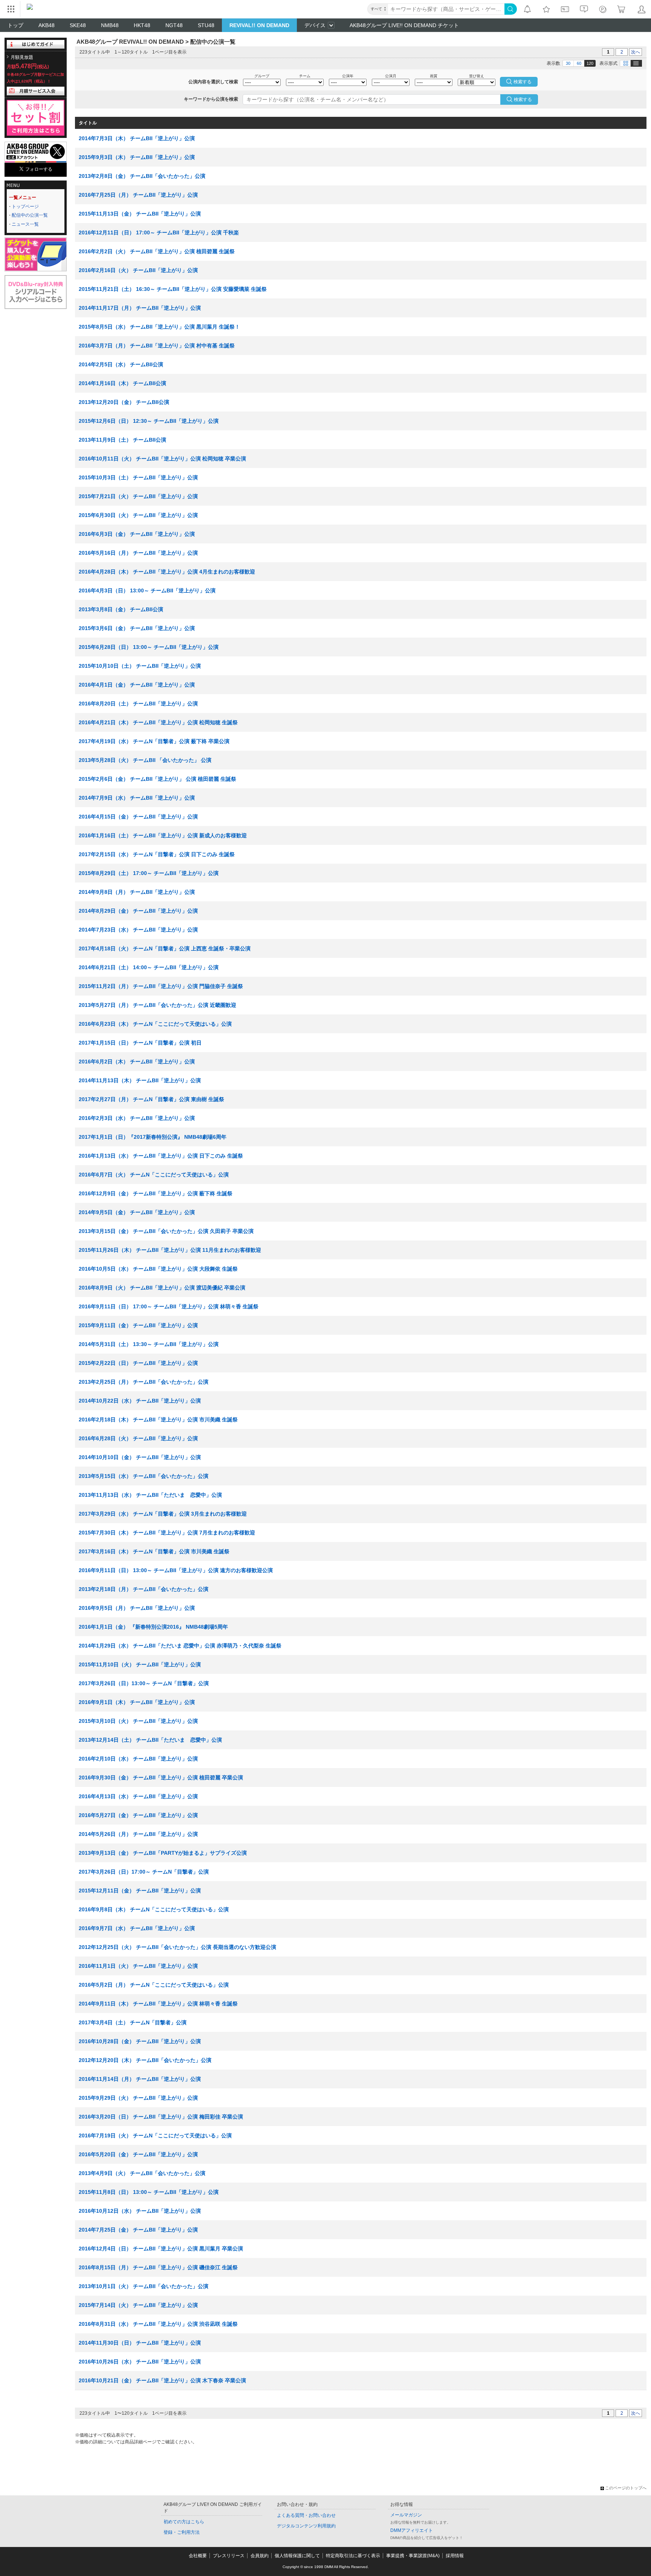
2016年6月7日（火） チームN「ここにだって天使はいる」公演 (154, 1175)
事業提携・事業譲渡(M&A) (413, 2556)
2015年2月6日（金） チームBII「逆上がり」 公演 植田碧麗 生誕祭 (157, 779)
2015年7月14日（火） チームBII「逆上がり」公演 (138, 2305)
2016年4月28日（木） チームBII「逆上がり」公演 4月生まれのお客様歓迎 (167, 572)
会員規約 (260, 2556)
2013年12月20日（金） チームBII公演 (124, 402)
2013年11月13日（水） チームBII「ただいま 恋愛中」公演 (150, 1495)
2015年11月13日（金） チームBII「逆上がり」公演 (140, 214)
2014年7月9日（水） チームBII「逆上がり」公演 (137, 798)
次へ (636, 52)
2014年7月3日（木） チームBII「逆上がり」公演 (137, 138)
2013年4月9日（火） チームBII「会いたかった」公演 (142, 2173)
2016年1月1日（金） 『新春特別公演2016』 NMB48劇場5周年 (153, 1627)
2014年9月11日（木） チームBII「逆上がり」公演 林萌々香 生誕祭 (158, 2004)
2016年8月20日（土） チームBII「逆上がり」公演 (138, 704)
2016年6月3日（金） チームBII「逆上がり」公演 (137, 534)
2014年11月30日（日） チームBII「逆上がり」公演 (140, 2343)
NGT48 (174, 25)
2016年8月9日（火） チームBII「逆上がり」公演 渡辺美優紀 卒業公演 (162, 1288)
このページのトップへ (626, 2488)
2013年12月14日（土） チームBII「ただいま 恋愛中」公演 (150, 1740)
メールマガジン (406, 2515)
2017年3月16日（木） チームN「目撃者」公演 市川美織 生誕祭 (154, 1551)
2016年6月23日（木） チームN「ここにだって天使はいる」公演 (155, 1024)
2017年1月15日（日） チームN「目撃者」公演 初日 (140, 1043)
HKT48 (142, 25)
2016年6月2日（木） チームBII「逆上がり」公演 (137, 1062)
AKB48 (47, 25)
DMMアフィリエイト (412, 2530)
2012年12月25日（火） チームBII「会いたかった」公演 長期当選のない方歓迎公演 (177, 1947)
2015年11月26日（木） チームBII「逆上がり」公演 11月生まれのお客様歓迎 (170, 1250)
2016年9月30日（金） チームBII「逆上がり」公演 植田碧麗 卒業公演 (161, 1778)
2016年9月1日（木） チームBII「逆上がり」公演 (137, 1702)
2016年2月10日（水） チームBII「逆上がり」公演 (138, 1759)
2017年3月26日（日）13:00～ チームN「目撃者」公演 (144, 1683)
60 (579, 63)
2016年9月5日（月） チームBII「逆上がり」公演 (137, 1608)
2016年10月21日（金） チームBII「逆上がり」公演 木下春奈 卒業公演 (162, 2380)
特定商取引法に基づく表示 (353, 2556)
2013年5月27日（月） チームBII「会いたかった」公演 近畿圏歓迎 (157, 1005)
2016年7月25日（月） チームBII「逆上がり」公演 (138, 195)
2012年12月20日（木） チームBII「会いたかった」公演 (145, 2060)
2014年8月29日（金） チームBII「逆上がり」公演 (138, 911)
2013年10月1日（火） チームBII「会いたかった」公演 (144, 2286)
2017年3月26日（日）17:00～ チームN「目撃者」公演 (144, 1872)
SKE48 (78, 25)
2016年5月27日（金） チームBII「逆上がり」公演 (138, 1815)
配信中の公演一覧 (30, 215)
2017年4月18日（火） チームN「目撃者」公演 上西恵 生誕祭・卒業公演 (165, 948)
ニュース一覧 (25, 224)
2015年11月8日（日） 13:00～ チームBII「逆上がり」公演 (149, 2192)
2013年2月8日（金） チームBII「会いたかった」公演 (142, 176)
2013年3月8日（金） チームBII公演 (121, 609)
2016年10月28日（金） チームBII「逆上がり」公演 (140, 2041)
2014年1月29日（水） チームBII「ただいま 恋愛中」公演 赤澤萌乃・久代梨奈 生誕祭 (180, 1646)
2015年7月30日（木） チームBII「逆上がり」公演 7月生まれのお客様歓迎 (167, 1533)
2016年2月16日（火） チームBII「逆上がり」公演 (138, 270)
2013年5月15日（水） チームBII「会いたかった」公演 (144, 1476)
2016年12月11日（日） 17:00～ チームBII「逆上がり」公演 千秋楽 (159, 233)
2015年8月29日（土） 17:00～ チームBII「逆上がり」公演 (149, 873)
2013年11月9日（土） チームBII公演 (122, 440)
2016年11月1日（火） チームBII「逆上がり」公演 (138, 1966)
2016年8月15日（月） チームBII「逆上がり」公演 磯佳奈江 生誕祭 (158, 2267)
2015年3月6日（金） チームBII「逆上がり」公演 (137, 628)
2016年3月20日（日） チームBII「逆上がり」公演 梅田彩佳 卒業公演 (161, 2117)
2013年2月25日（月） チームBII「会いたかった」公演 (144, 1382)
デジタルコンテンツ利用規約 (306, 2526)
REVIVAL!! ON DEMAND (259, 25)
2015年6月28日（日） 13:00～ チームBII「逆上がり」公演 (149, 647)
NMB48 (110, 25)
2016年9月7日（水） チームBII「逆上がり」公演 (137, 1928)
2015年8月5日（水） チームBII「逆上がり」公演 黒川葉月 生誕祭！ (159, 327)
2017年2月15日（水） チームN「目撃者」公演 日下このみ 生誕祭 (157, 854)
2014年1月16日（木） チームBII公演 (122, 383)
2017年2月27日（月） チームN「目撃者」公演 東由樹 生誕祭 (151, 1099)
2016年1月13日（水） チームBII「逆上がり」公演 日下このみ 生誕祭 (161, 1156)
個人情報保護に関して (297, 2556)
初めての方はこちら (184, 2522)
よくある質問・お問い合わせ (306, 2515)
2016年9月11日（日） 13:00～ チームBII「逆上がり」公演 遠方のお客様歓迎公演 (176, 1570)
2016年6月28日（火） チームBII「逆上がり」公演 (138, 1438)
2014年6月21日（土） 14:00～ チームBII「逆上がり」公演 (149, 967)
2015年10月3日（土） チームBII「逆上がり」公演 (138, 477)
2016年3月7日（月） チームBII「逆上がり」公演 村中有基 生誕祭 (157, 346)
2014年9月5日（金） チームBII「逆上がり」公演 (137, 1212)
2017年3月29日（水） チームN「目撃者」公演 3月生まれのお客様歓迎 (163, 1514)
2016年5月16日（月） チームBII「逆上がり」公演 (138, 553)
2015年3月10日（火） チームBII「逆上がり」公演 (138, 1721)
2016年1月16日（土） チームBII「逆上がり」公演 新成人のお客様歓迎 (163, 835)
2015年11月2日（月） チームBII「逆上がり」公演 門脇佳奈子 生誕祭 (161, 986)
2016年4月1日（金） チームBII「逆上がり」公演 (137, 685)
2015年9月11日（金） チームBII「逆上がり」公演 (138, 1325)
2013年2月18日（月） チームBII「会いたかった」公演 (144, 1589)
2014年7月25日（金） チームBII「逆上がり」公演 (138, 2230)
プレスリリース (229, 2556)
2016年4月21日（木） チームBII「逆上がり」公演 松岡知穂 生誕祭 (158, 722)
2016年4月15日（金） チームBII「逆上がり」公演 (138, 817)
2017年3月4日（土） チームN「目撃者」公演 (133, 2022)
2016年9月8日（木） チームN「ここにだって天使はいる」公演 (154, 1909)
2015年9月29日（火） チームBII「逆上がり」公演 (138, 2098)
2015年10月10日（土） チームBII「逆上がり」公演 (140, 666)
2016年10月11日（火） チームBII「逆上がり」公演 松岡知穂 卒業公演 (162, 459)
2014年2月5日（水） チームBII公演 (121, 364)
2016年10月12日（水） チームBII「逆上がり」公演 (140, 2211)
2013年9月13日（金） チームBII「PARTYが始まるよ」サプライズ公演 (163, 1853)
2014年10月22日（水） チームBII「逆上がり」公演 (140, 1401)
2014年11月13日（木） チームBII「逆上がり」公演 (140, 1080)
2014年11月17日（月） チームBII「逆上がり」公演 (140, 308)
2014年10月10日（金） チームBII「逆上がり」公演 (140, 1457)
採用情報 (455, 2556)
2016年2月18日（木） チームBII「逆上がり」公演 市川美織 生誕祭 (158, 1420)
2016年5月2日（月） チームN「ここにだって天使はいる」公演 (154, 1985)
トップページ (25, 207)
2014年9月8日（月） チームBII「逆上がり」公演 (137, 892)
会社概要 (198, 2556)
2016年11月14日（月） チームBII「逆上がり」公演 (140, 2079)
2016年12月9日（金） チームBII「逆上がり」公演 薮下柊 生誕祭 (156, 1193)
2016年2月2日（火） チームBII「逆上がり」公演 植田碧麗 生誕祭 (157, 251)
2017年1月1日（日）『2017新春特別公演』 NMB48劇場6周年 (153, 1137)
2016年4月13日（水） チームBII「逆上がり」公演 (138, 1796)
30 (568, 63)
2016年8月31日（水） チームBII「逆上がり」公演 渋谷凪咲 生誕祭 (158, 2324)
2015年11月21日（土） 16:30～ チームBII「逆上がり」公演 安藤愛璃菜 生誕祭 (173, 289)
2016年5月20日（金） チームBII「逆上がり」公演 (138, 2154)
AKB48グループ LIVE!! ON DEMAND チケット (404, 25)
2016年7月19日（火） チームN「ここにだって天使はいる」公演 (155, 2135)
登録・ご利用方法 (182, 2532)
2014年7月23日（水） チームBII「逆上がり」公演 (138, 930)
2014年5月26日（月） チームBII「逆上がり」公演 (138, 1834)
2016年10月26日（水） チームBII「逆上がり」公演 (140, 2362)
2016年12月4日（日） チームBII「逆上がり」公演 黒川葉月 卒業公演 (161, 2249)
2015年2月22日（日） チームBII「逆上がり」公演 (138, 1363)
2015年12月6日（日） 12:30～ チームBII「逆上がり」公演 (149, 421)
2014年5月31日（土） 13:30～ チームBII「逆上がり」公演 (149, 1344)
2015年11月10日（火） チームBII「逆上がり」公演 (140, 1664)
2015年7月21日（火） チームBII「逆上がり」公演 (138, 496)
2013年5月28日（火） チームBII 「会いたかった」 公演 (145, 760)
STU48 (206, 25)
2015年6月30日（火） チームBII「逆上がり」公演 (138, 515)
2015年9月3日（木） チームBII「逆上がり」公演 (137, 157)
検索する (523, 99)
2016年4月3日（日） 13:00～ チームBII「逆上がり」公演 (147, 590)
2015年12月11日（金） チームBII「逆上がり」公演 (140, 1891)
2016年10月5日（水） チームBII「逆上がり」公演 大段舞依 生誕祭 (158, 1269)
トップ (15, 25)
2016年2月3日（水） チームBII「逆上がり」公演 (137, 1118)
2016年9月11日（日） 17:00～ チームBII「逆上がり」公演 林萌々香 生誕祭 (169, 1306)
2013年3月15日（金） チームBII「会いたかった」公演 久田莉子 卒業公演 (166, 1231)
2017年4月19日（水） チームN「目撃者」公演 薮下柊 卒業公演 (154, 741)
